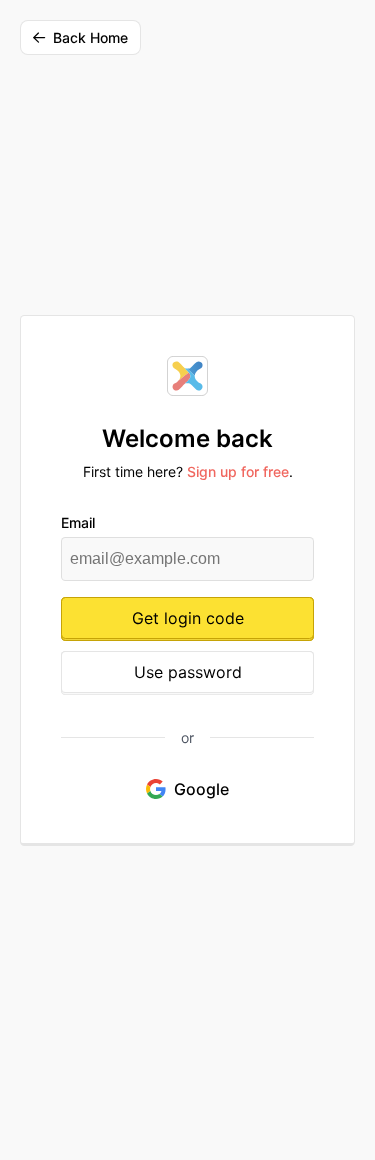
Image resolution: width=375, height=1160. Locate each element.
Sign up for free (238, 471)
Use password (188, 672)
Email (78, 522)
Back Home (90, 37)
